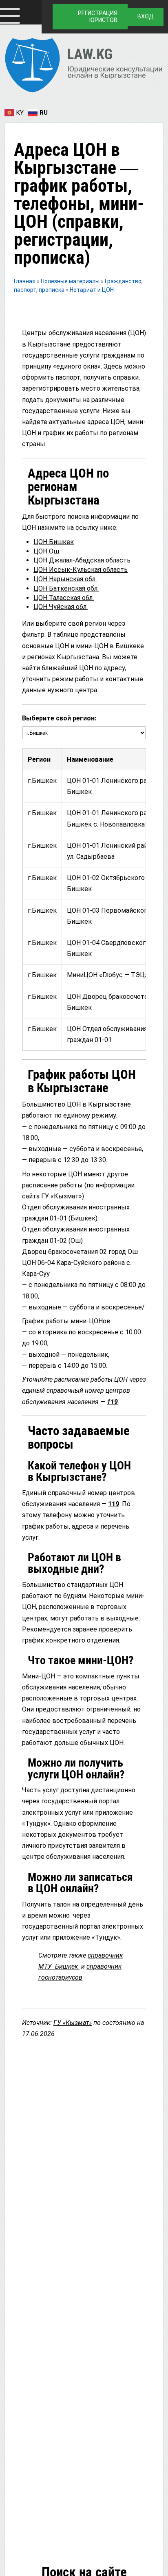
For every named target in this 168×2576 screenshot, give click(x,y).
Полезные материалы (71, 281)
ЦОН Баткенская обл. (66, 588)
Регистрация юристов (98, 17)
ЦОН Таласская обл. (64, 598)
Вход (146, 16)
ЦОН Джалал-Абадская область (82, 560)
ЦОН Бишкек (54, 542)
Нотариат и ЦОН (92, 290)
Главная (25, 281)
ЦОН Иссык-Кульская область (81, 570)
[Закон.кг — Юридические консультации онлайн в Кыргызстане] (84, 67)
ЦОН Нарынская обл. (65, 579)
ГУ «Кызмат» (73, 2023)
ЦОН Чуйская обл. (61, 607)
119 (112, 1402)
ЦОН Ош (46, 551)
